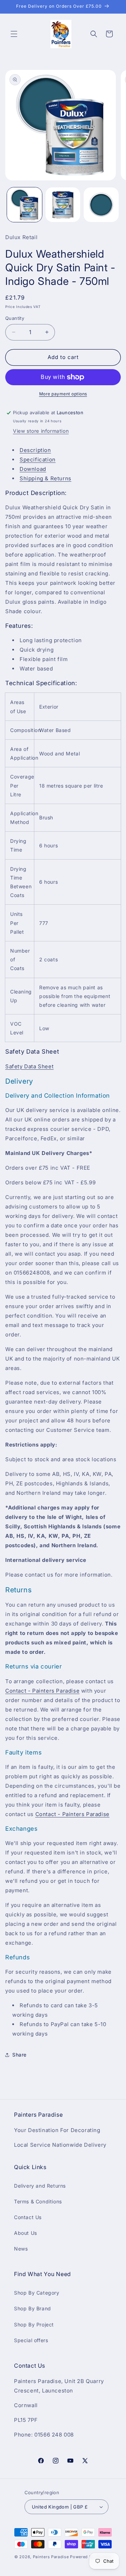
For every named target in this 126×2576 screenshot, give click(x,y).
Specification (38, 460)
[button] (14, 34)
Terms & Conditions (38, 2201)
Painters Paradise (51, 2557)
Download (33, 469)
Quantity (15, 318)
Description (35, 450)
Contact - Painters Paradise (42, 1691)
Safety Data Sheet (29, 1066)
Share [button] (19, 2055)
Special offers (31, 2340)
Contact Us (28, 2217)
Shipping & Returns (45, 478)
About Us (26, 2233)
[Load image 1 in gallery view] (24, 205)
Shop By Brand (33, 2308)
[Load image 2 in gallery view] (63, 205)
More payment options (63, 394)
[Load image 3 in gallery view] (101, 205)
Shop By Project (34, 2324)
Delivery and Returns (40, 2186)
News (21, 2249)
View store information (41, 431)
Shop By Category (37, 2293)
